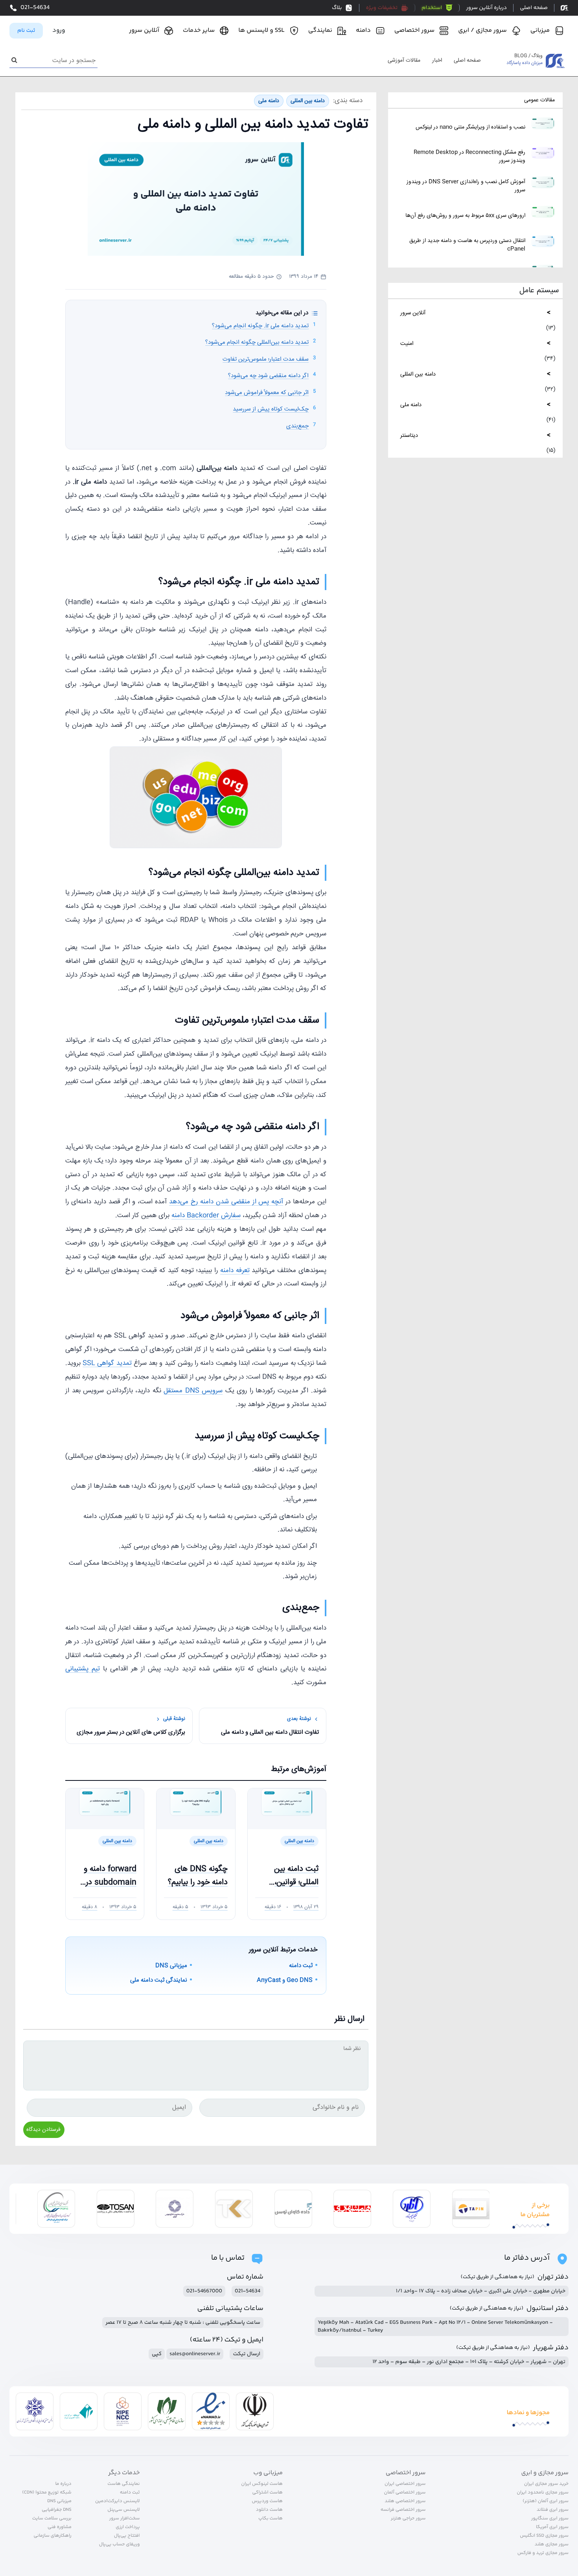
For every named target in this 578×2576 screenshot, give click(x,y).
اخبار (437, 61)
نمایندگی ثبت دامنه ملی (159, 1980)
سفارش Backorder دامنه (206, 1216)
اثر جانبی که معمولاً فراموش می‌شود (267, 393)
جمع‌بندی (297, 426)
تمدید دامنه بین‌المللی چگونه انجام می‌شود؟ (257, 342)
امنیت (407, 344)
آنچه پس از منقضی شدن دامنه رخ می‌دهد (226, 1202)
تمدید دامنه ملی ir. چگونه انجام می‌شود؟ (260, 326)
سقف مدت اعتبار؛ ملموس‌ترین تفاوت (266, 359)
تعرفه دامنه (235, 1271)
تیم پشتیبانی (83, 1669)
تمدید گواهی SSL (107, 1363)
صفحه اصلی (467, 61)
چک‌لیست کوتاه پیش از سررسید (271, 409)
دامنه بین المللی (418, 374)
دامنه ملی (411, 405)
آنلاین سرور (413, 313)
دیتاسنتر (409, 435)
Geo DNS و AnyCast (285, 1980)
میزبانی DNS (171, 1966)
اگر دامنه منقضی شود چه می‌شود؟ (268, 376)
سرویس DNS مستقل (193, 1391)
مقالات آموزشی (404, 61)
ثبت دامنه (301, 1966)
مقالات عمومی (539, 100)
